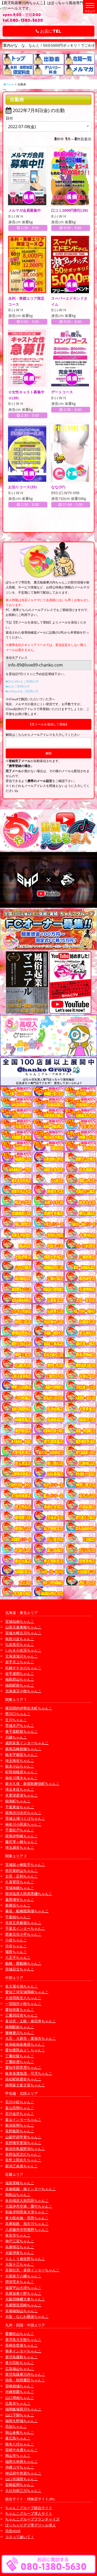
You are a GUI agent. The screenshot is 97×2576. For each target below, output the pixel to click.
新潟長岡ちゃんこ (20, 2125)
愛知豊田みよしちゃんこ (25, 2050)
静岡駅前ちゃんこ (20, 2027)
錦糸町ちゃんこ (18, 1801)
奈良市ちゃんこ (18, 2235)
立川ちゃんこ (16, 1720)
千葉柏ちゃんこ (18, 1917)
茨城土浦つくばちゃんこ (25, 1818)
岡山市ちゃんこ (18, 2455)
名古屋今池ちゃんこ (21, 1986)
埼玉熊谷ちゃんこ (20, 1760)
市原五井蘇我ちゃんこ (23, 1923)
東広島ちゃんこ (18, 2438)
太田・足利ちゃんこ (21, 1876)
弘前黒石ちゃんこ (20, 1644)
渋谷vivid (13, 2531)
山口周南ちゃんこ (20, 2398)
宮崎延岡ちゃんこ (20, 2485)
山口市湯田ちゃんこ (21, 2479)
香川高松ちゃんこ (20, 2363)
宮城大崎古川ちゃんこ (23, 1633)
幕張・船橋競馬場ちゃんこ (27, 1911)
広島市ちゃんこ (18, 2403)
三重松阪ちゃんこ (20, 2056)
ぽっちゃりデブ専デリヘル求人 (31, 2525)
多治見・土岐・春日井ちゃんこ (31, 2021)
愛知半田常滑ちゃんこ (23, 2067)
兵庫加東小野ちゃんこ (23, 2293)
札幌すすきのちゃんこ (23, 1668)
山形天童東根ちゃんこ (23, 1627)
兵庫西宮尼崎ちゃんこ (23, 2305)
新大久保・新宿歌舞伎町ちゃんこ (32, 1784)
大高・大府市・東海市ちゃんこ (31, 2038)
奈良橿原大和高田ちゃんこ (27, 2200)
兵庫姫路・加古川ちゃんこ (27, 2224)
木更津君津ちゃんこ (21, 1795)
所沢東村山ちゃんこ (21, 1870)
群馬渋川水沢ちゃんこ (23, 1813)
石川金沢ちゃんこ (20, 2114)
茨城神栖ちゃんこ (20, 1888)
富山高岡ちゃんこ (20, 2108)
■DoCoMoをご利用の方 (22, 681)
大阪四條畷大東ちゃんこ (25, 2299)
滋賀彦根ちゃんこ (20, 2183)
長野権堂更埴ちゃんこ (23, 2143)
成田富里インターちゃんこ (27, 1743)
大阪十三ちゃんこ (20, 2264)
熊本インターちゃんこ (23, 2351)
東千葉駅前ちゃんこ (21, 1731)
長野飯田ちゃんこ (20, 2131)
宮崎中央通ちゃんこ (21, 2450)
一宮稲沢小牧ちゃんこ (23, 2004)
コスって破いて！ (20, 2537)
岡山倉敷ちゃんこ (20, 2432)
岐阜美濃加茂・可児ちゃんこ (29, 2073)
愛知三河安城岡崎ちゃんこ (27, 1992)
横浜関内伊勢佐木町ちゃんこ (29, 1708)
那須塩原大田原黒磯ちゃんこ (29, 1894)
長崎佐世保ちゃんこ (21, 2345)
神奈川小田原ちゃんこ (23, 1824)
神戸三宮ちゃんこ (20, 2241)
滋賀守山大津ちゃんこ (23, 2288)
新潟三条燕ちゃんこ (21, 2166)
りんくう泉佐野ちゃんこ (25, 2259)
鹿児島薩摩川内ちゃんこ (25, 2374)
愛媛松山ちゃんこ (20, 2334)
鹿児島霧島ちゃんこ (21, 2357)
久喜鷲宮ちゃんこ (20, 1882)
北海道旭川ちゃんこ (21, 1656)
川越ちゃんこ (16, 1737)
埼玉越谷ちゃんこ (20, 1847)
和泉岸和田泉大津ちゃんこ (27, 2212)
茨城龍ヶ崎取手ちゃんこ (25, 1864)
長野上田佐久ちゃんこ (23, 2160)
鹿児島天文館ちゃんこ (23, 2340)
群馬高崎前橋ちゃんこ (23, 1749)
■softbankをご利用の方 (22, 691)
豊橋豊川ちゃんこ (20, 2033)
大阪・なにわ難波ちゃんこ (27, 2316)
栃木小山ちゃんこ (20, 1766)
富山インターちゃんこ (23, 2120)
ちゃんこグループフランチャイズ (32, 2519)
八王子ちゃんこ (18, 1957)
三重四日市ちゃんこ (21, 2015)
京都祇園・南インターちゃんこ (31, 2189)
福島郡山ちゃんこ (20, 1679)
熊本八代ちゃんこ (20, 2444)
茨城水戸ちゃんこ (20, 1725)
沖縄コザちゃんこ (20, 2467)
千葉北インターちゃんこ (25, 1928)
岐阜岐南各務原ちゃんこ (25, 2044)
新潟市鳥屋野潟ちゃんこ (25, 2149)
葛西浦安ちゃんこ (20, 1900)
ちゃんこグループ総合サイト (29, 2508)
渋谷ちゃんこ (16, 1946)
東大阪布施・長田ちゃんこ (27, 2218)
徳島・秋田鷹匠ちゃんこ (25, 2380)
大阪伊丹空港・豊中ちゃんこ (29, 2206)
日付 (9, 118)
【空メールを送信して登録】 (49, 724)
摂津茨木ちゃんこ (20, 2282)
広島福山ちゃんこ (20, 2369)
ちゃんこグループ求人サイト (29, 2513)
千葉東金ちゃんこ (20, 1807)
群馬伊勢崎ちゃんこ (21, 1836)
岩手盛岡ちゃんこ (20, 1674)
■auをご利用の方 (18, 686)
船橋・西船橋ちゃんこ (23, 1963)
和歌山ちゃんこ (18, 2194)
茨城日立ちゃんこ (20, 1969)
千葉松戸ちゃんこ (20, 1830)
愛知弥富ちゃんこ (20, 2010)
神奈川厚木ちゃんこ (21, 1778)
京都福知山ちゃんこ (21, 2311)
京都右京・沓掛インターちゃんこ (32, 2270)
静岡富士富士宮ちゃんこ (25, 2085)
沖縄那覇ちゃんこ (20, 2392)
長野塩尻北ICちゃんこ (23, 2154)
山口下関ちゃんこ (20, 2415)
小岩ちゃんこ (16, 1940)
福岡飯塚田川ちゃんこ (23, 2409)
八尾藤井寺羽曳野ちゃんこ (27, 2230)
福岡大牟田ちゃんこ (21, 2461)
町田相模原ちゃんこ (21, 1772)
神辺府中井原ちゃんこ (23, 2473)
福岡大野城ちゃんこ (21, 2421)
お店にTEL (50, 31)
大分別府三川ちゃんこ (23, 2491)
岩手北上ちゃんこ (20, 1662)
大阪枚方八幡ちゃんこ (23, 2276)
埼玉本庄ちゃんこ (20, 1789)
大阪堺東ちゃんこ (20, 2253)
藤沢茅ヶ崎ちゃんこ (21, 1842)
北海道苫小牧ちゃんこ (23, 1691)
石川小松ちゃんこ (20, 2102)
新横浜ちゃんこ (18, 1905)
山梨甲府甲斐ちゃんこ (23, 2137)
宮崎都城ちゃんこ (20, 2386)
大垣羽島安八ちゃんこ (23, 1998)
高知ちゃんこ (16, 2426)
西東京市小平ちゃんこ (23, 1934)
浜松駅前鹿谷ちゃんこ (23, 2079)
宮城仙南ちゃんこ (20, 1621)
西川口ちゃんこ (18, 1714)
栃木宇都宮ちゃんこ (21, 1754)
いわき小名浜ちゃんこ (23, 1650)
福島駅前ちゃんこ (20, 1685)
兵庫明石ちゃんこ (20, 2247)
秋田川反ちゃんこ (20, 1639)
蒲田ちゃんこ (16, 1952)
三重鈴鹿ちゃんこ (20, 2062)
